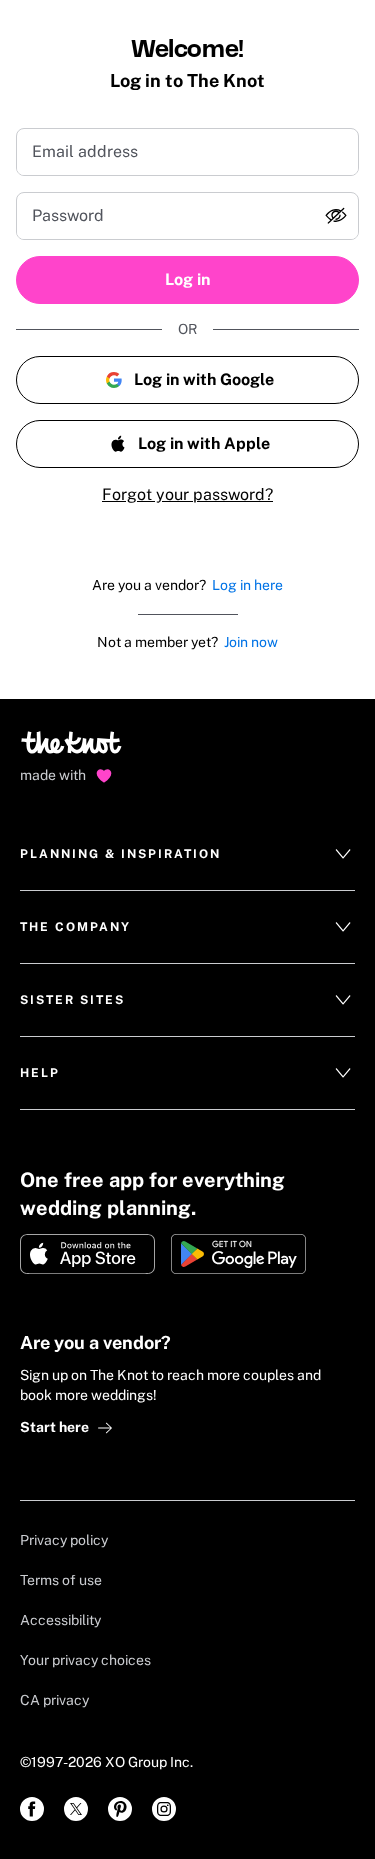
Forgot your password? (187, 494)
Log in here (247, 585)
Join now (251, 642)
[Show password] (336, 216)
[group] (187, 216)
